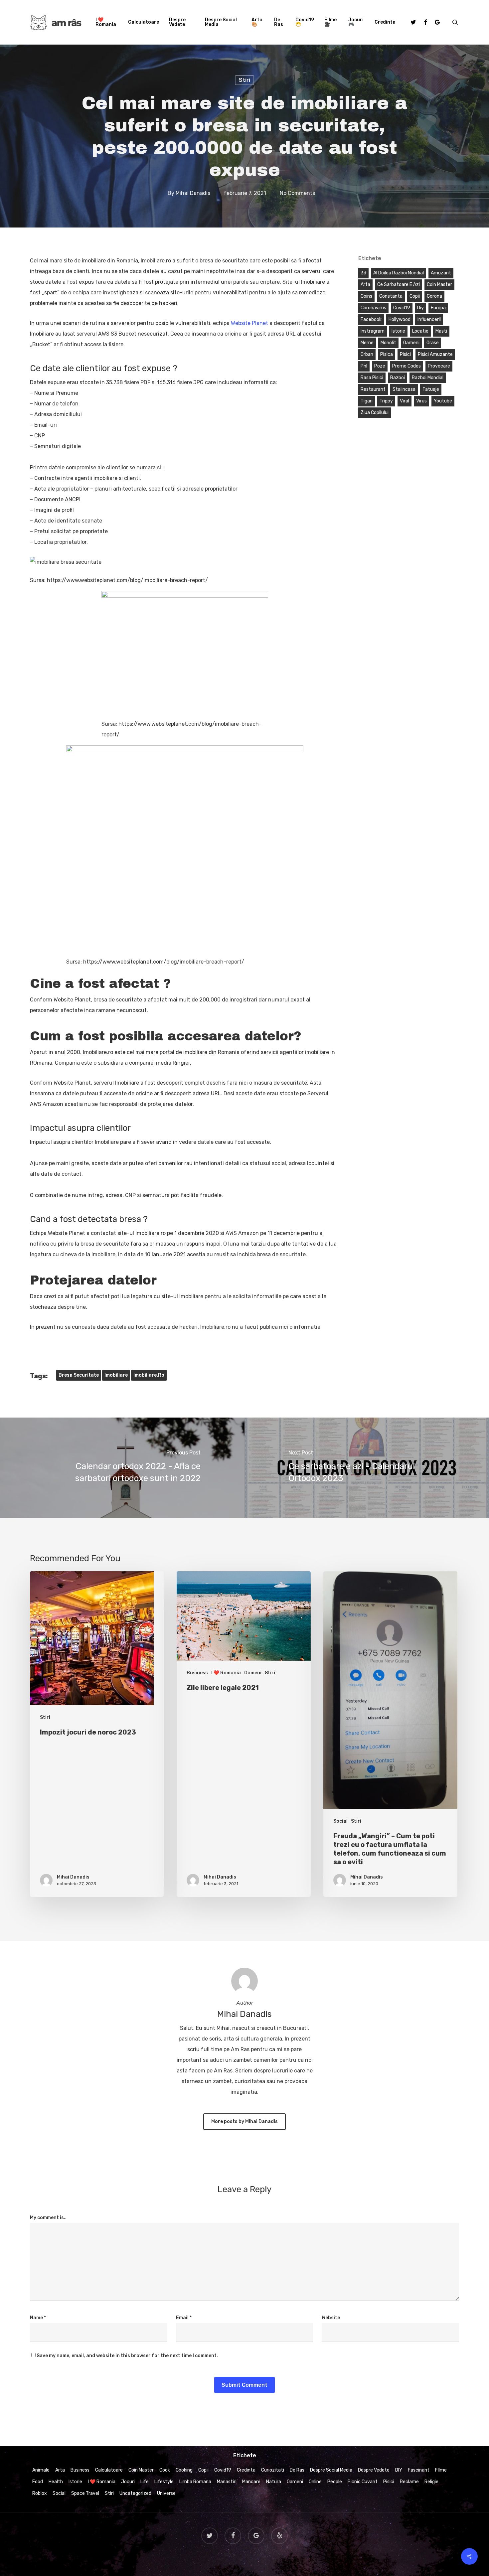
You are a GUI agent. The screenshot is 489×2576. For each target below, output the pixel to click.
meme (367, 343)
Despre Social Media (331, 2470)
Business (197, 1673)
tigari (367, 401)
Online (315, 2482)
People (335, 2482)
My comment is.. (48, 2218)
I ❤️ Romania (226, 1673)
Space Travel (85, 2493)
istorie (398, 331)
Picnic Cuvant (363, 2482)
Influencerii (429, 319)
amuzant (441, 273)
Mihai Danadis (193, 193)
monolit (388, 343)
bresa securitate (79, 1375)
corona (434, 296)
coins (366, 296)
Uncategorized (135, 2493)
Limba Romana (195, 2482)
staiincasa (404, 389)
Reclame (409, 2482)
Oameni (253, 1673)
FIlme (441, 2470)
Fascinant (419, 2470)
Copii (203, 2470)
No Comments (297, 193)
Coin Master (141, 2470)
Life (145, 2482)
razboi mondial (428, 378)
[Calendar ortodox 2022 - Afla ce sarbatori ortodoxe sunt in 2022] (122, 1468)
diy (420, 308)
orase (433, 343)
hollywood (400, 319)
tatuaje (431, 389)
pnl (364, 366)
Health (56, 2482)
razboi (398, 378)
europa (438, 308)
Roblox (40, 2493)
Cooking (184, 2470)
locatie (420, 331)
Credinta (246, 2470)
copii (415, 296)
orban (367, 354)
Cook (165, 2470)
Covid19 (223, 2470)
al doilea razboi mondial (399, 273)
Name (38, 2318)
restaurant (373, 389)
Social (340, 1821)
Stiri (244, 80)
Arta (60, 2470)
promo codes (407, 366)
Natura (274, 2482)
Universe (166, 2493)
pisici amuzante (435, 354)
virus (421, 401)
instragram (373, 331)
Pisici (389, 2482)
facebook (371, 319)
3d (363, 273)
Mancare (251, 2482)
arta (365, 285)
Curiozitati (273, 2470)
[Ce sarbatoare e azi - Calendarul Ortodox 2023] (367, 1468)
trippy (386, 401)
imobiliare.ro (149, 1375)
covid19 (402, 308)
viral (405, 401)
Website (331, 2318)
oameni (411, 343)
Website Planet (249, 323)
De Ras (297, 2470)
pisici (405, 354)
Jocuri (128, 2482)
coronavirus (373, 308)
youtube (443, 401)
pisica (387, 354)
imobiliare (116, 1375)
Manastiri (227, 2482)
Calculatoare (109, 2470)
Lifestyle (164, 2482)
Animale (41, 2470)
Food (38, 2482)
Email (184, 2318)
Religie (431, 2482)
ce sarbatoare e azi (399, 285)
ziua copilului (375, 413)
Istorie (75, 2482)
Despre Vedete (374, 2470)
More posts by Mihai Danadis (244, 2121)
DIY (399, 2470)
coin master (439, 285)
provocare (439, 366)
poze (380, 366)
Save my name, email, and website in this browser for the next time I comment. (127, 2356)
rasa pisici (372, 378)
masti (441, 331)
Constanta (391, 296)
